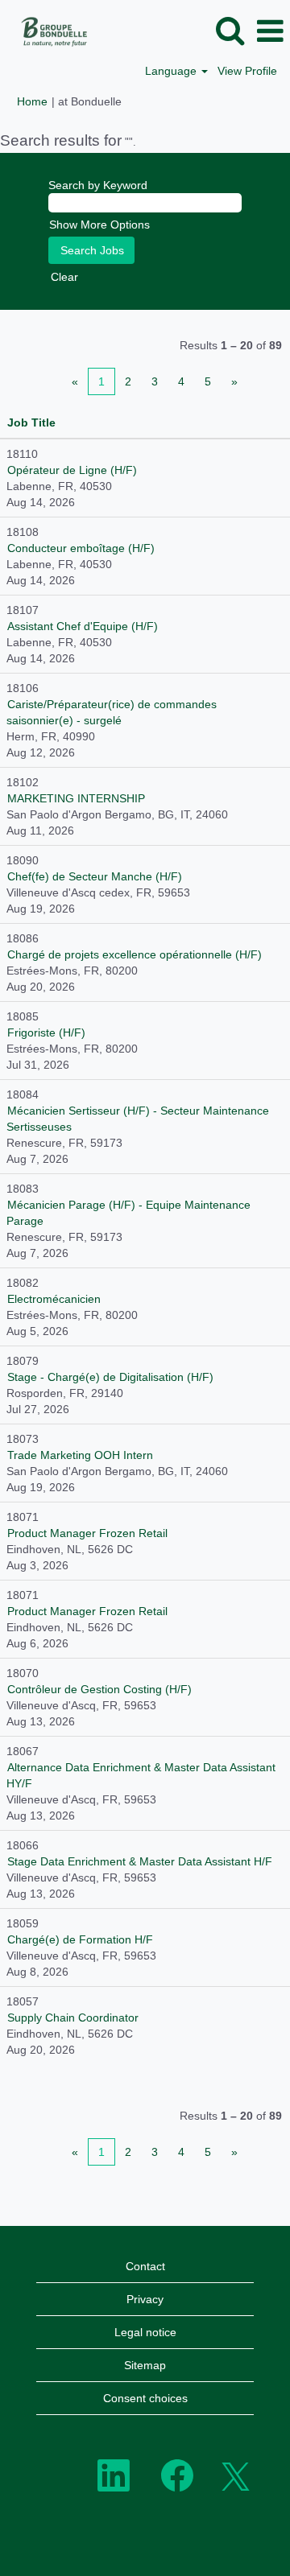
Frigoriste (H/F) (46, 1032)
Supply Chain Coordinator (73, 2018)
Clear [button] (64, 277)
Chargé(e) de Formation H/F (80, 1939)
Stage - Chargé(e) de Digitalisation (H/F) (110, 1377)
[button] (270, 31)
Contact (145, 2266)
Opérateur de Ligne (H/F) (72, 470)
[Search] (230, 30)
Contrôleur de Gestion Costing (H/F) (99, 1689)
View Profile (247, 71)
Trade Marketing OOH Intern (80, 1455)
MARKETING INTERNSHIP (76, 798)
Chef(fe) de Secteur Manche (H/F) (95, 876)
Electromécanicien (54, 1299)
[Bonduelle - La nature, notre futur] (49, 31)
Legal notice (145, 2332)
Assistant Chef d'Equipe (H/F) (83, 626)
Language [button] (172, 71)
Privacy (145, 2299)
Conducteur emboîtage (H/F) (81, 548)
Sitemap (145, 2365)
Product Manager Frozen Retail (87, 1533)
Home (32, 101)
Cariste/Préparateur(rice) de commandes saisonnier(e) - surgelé (112, 712)
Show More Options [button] (99, 225)
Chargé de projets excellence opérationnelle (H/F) (135, 954)
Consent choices (145, 2398)
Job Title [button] (31, 422)
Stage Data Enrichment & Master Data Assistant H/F (140, 1861)
